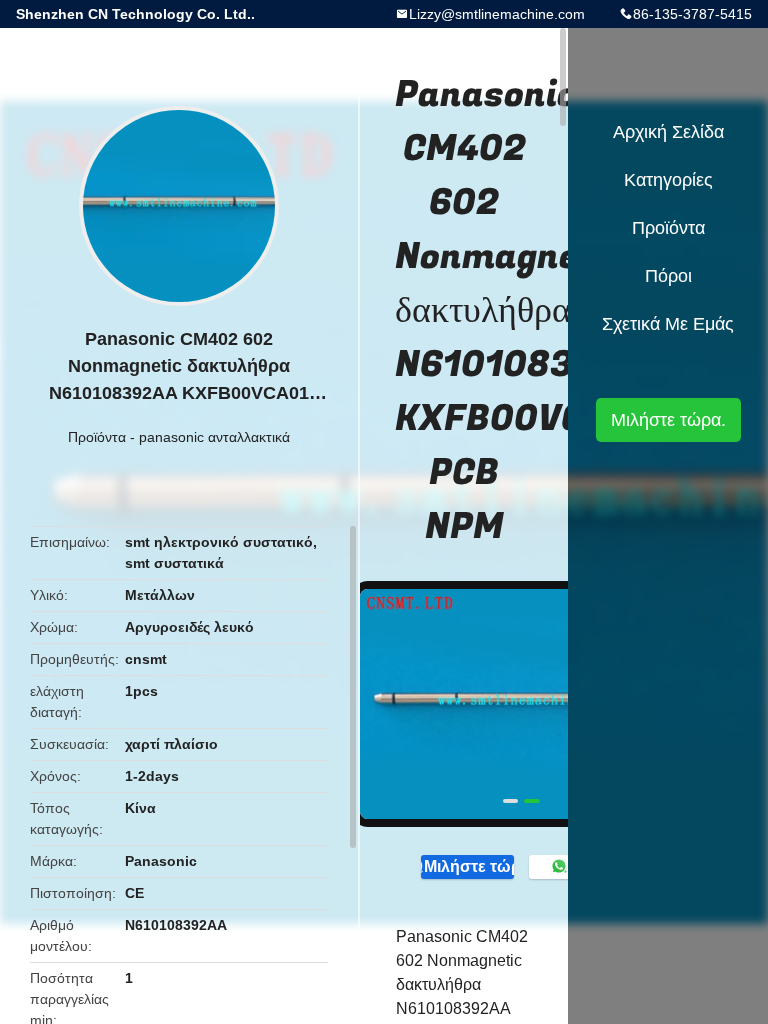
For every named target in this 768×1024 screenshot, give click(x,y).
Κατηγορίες (668, 180)
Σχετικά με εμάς (668, 324)
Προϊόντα (97, 437)
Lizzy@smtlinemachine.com (497, 14)
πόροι (668, 276)
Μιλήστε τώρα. (468, 866)
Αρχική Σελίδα (668, 132)
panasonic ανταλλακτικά (214, 437)
